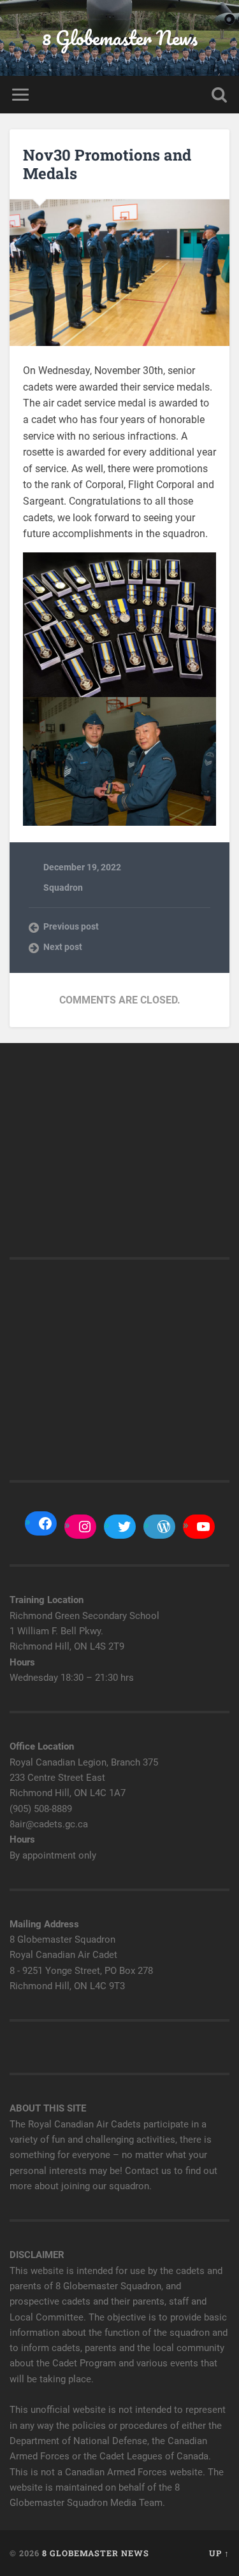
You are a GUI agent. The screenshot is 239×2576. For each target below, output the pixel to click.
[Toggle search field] (219, 95)
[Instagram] (85, 1527)
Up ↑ (219, 2553)
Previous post (71, 926)
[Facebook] (45, 1523)
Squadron (63, 888)
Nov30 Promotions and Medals (107, 164)
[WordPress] (164, 1527)
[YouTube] (203, 1527)
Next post (63, 947)
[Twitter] (124, 1527)
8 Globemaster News (120, 38)
